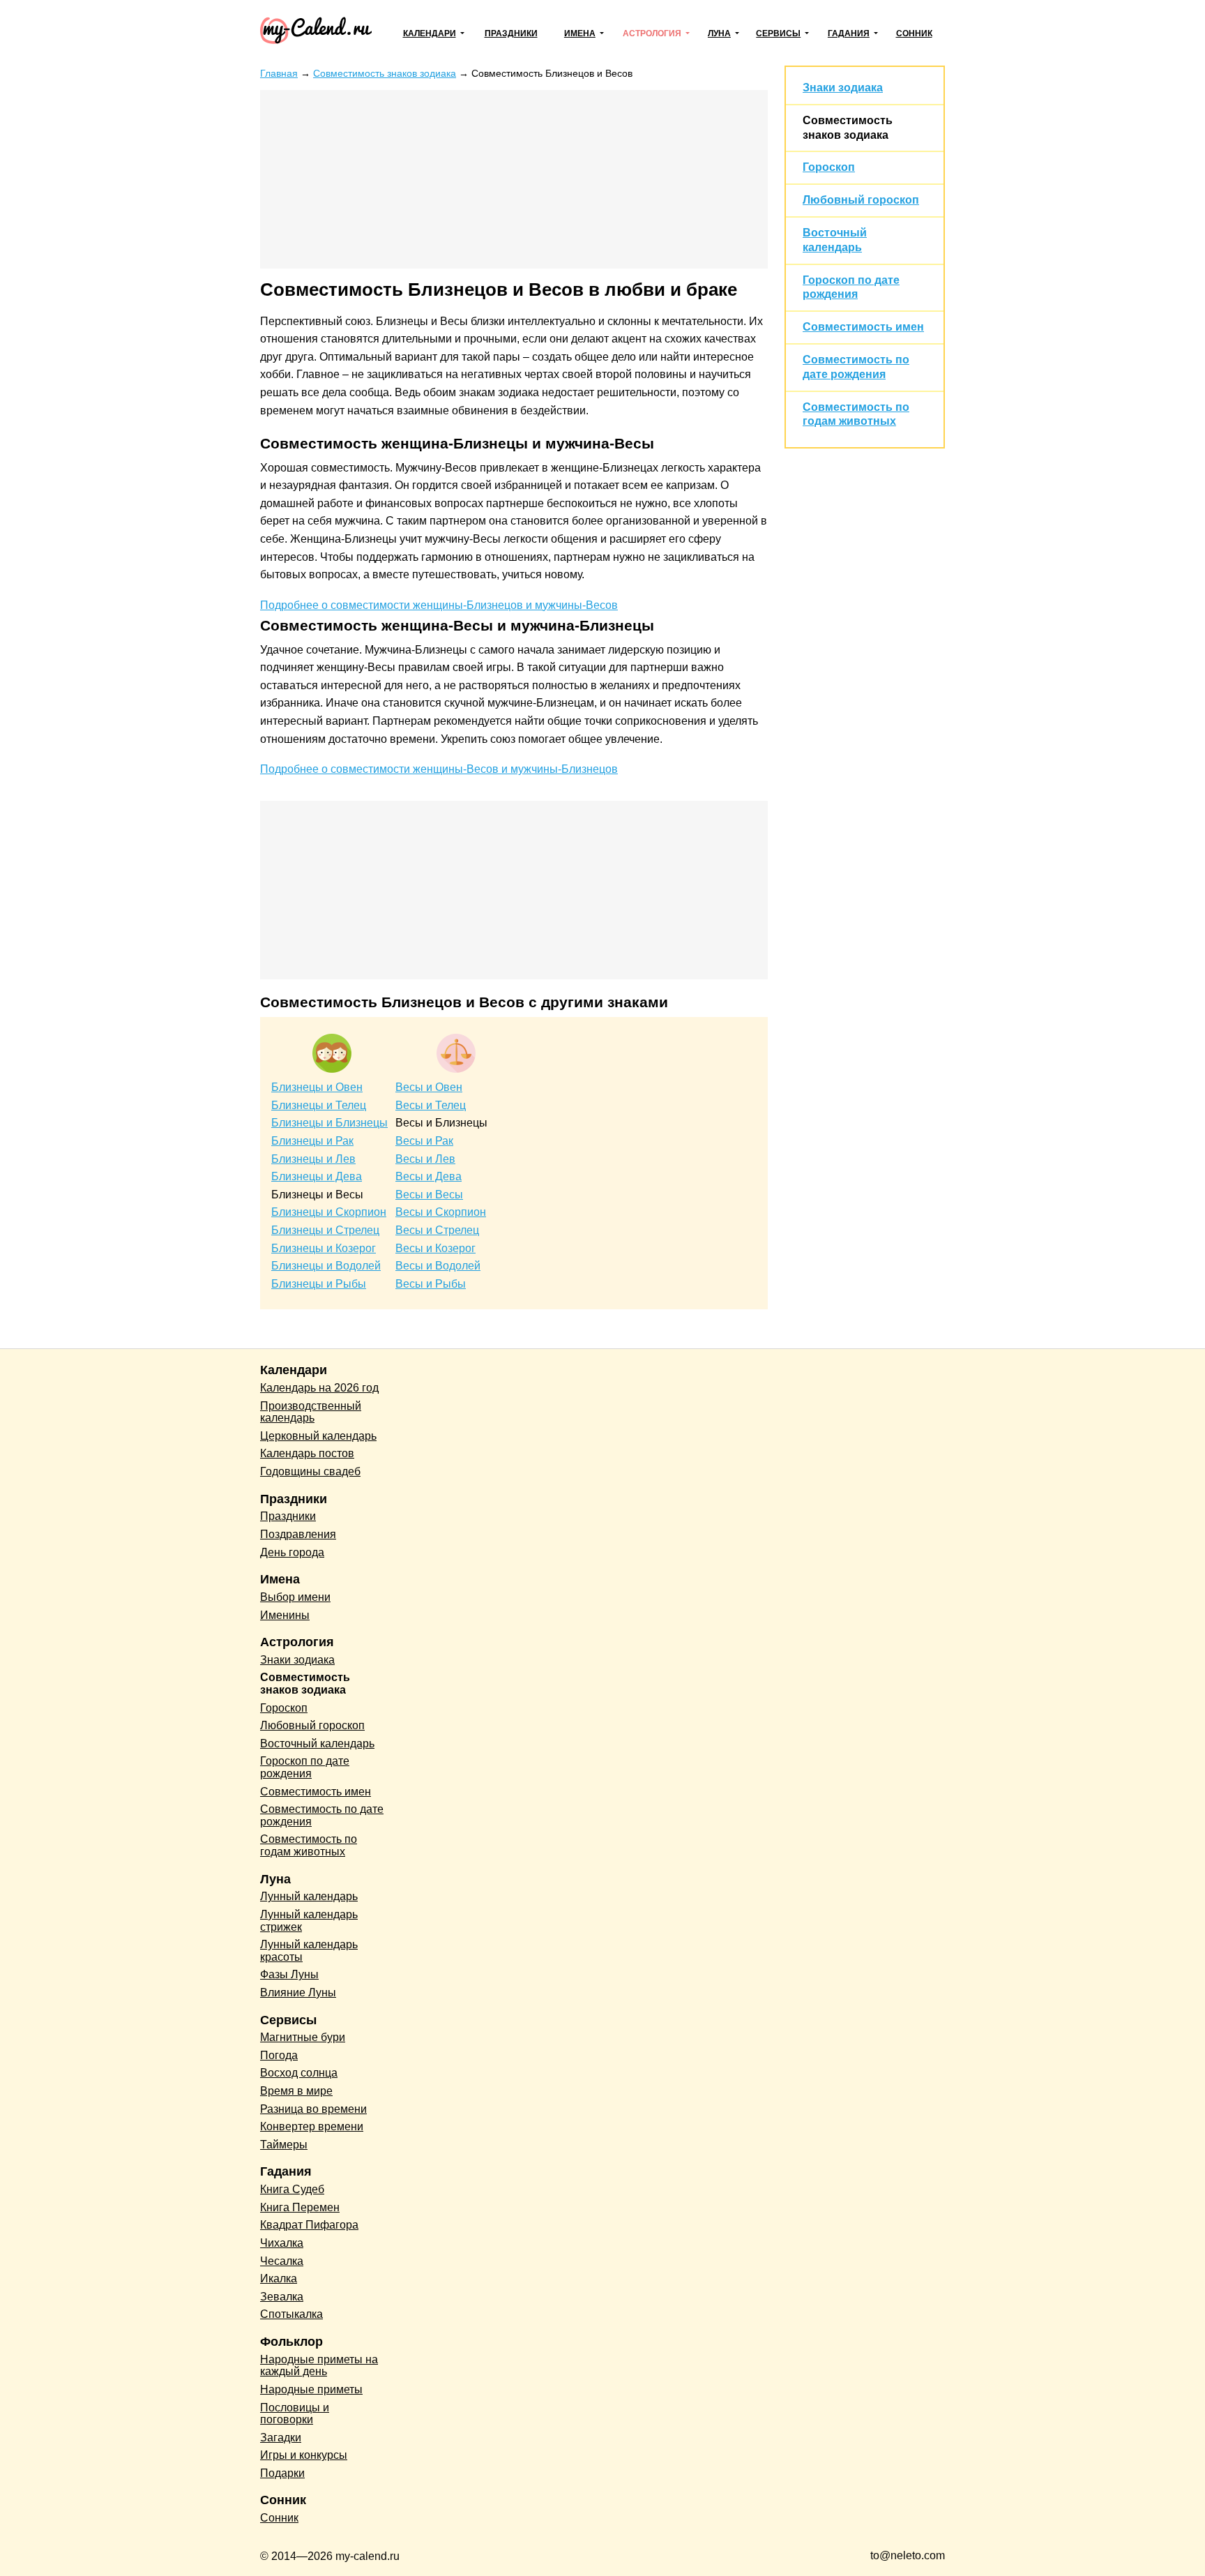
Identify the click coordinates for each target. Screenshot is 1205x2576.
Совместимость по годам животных (309, 1845)
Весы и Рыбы (431, 1284)
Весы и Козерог (435, 1248)
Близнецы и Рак (312, 1141)
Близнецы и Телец (319, 1105)
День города (292, 1552)
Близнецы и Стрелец (325, 1230)
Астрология (652, 33)
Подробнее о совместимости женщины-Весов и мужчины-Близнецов (439, 769)
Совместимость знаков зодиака (305, 1684)
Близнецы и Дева (317, 1176)
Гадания (849, 33)
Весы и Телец (431, 1105)
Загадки (281, 2438)
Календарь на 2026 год (319, 1388)
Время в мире (296, 2091)
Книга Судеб (292, 2189)
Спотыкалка (291, 2314)
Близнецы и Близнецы (329, 1123)
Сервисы (778, 33)
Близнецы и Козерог (324, 1248)
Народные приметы (311, 2389)
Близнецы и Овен (317, 1087)
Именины (285, 1615)
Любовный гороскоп (861, 200)
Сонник (914, 33)
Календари (430, 33)
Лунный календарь (309, 1896)
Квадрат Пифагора (309, 2225)
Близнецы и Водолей (326, 1266)
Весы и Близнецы (441, 1123)
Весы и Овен (429, 1087)
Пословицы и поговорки (295, 2414)
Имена (580, 33)
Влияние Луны (298, 1993)
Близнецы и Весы (317, 1195)
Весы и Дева (429, 1176)
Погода (279, 2055)
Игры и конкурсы (304, 2455)
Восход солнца (299, 2073)
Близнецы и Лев (313, 1159)
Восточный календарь (317, 1743)
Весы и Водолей (438, 1266)
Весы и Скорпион (441, 1212)
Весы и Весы (429, 1195)
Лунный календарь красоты (309, 1951)
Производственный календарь (311, 1412)
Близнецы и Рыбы (319, 1284)
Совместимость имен (863, 327)
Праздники (511, 33)
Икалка (279, 2279)
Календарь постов (307, 1453)
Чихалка (282, 2243)
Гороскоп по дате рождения (305, 1767)
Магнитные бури (303, 2037)
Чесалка (282, 2261)
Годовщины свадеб (310, 1471)
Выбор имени (295, 1597)
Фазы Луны (289, 1974)
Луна (719, 33)
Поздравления (298, 1534)
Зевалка (282, 2297)
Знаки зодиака (843, 88)
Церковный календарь (318, 1436)
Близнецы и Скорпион (329, 1212)
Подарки (282, 2473)
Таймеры (284, 2145)
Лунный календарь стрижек (309, 1921)
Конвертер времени (312, 2126)
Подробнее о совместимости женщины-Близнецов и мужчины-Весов (439, 605)
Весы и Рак (424, 1141)
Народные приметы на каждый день (319, 2366)
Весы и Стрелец (437, 1230)
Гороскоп (829, 167)
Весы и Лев (425, 1159)
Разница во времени (313, 2109)
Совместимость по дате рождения (322, 1815)
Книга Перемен (300, 2207)
